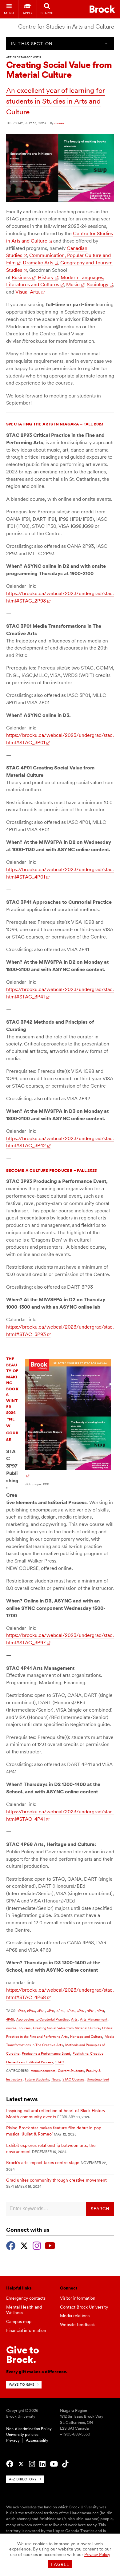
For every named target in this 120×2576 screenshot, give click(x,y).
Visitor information (78, 2298)
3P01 (41, 2011)
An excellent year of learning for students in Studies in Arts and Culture (56, 101)
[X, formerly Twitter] (24, 2245)
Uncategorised (98, 2079)
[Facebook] (11, 2245)
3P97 (81, 2011)
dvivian (59, 123)
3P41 (51, 2011)
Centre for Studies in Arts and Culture (66, 27)
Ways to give (22, 2384)
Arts (74, 2019)
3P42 (60, 2011)
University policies (22, 2434)
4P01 (91, 2011)
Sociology (98, 284)
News (56, 2079)
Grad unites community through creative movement (56, 2180)
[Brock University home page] (102, 9)
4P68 (10, 2019)
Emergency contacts (26, 2298)
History (46, 277)
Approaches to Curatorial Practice (42, 2019)
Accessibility (37, 2440)
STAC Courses (73, 2079)
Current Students (71, 2071)
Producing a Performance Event (46, 2053)
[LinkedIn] (42, 2464)
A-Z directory (23, 2479)
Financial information (26, 2330)
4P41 (100, 2011)
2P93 (31, 2011)
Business (21, 277)
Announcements (43, 2071)
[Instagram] (37, 2245)
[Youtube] (50, 2245)
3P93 (71, 2011)
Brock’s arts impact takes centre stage (43, 2163)
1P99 (21, 2011)
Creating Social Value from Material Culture (66, 2028)
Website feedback (77, 2325)
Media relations (75, 2316)
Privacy (13, 2440)
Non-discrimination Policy (29, 2429)
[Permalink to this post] (60, 200)
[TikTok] (65, 2464)
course (11, 2028)
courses (25, 2028)
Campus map (19, 2321)
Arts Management (94, 2019)
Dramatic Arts (38, 263)
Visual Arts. (28, 292)
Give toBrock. (23, 2355)
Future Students (37, 2079)
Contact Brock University (84, 2307)
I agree (60, 2564)
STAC (60, 2062)
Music (73, 284)
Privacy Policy (97, 2554)
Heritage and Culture (86, 2037)
